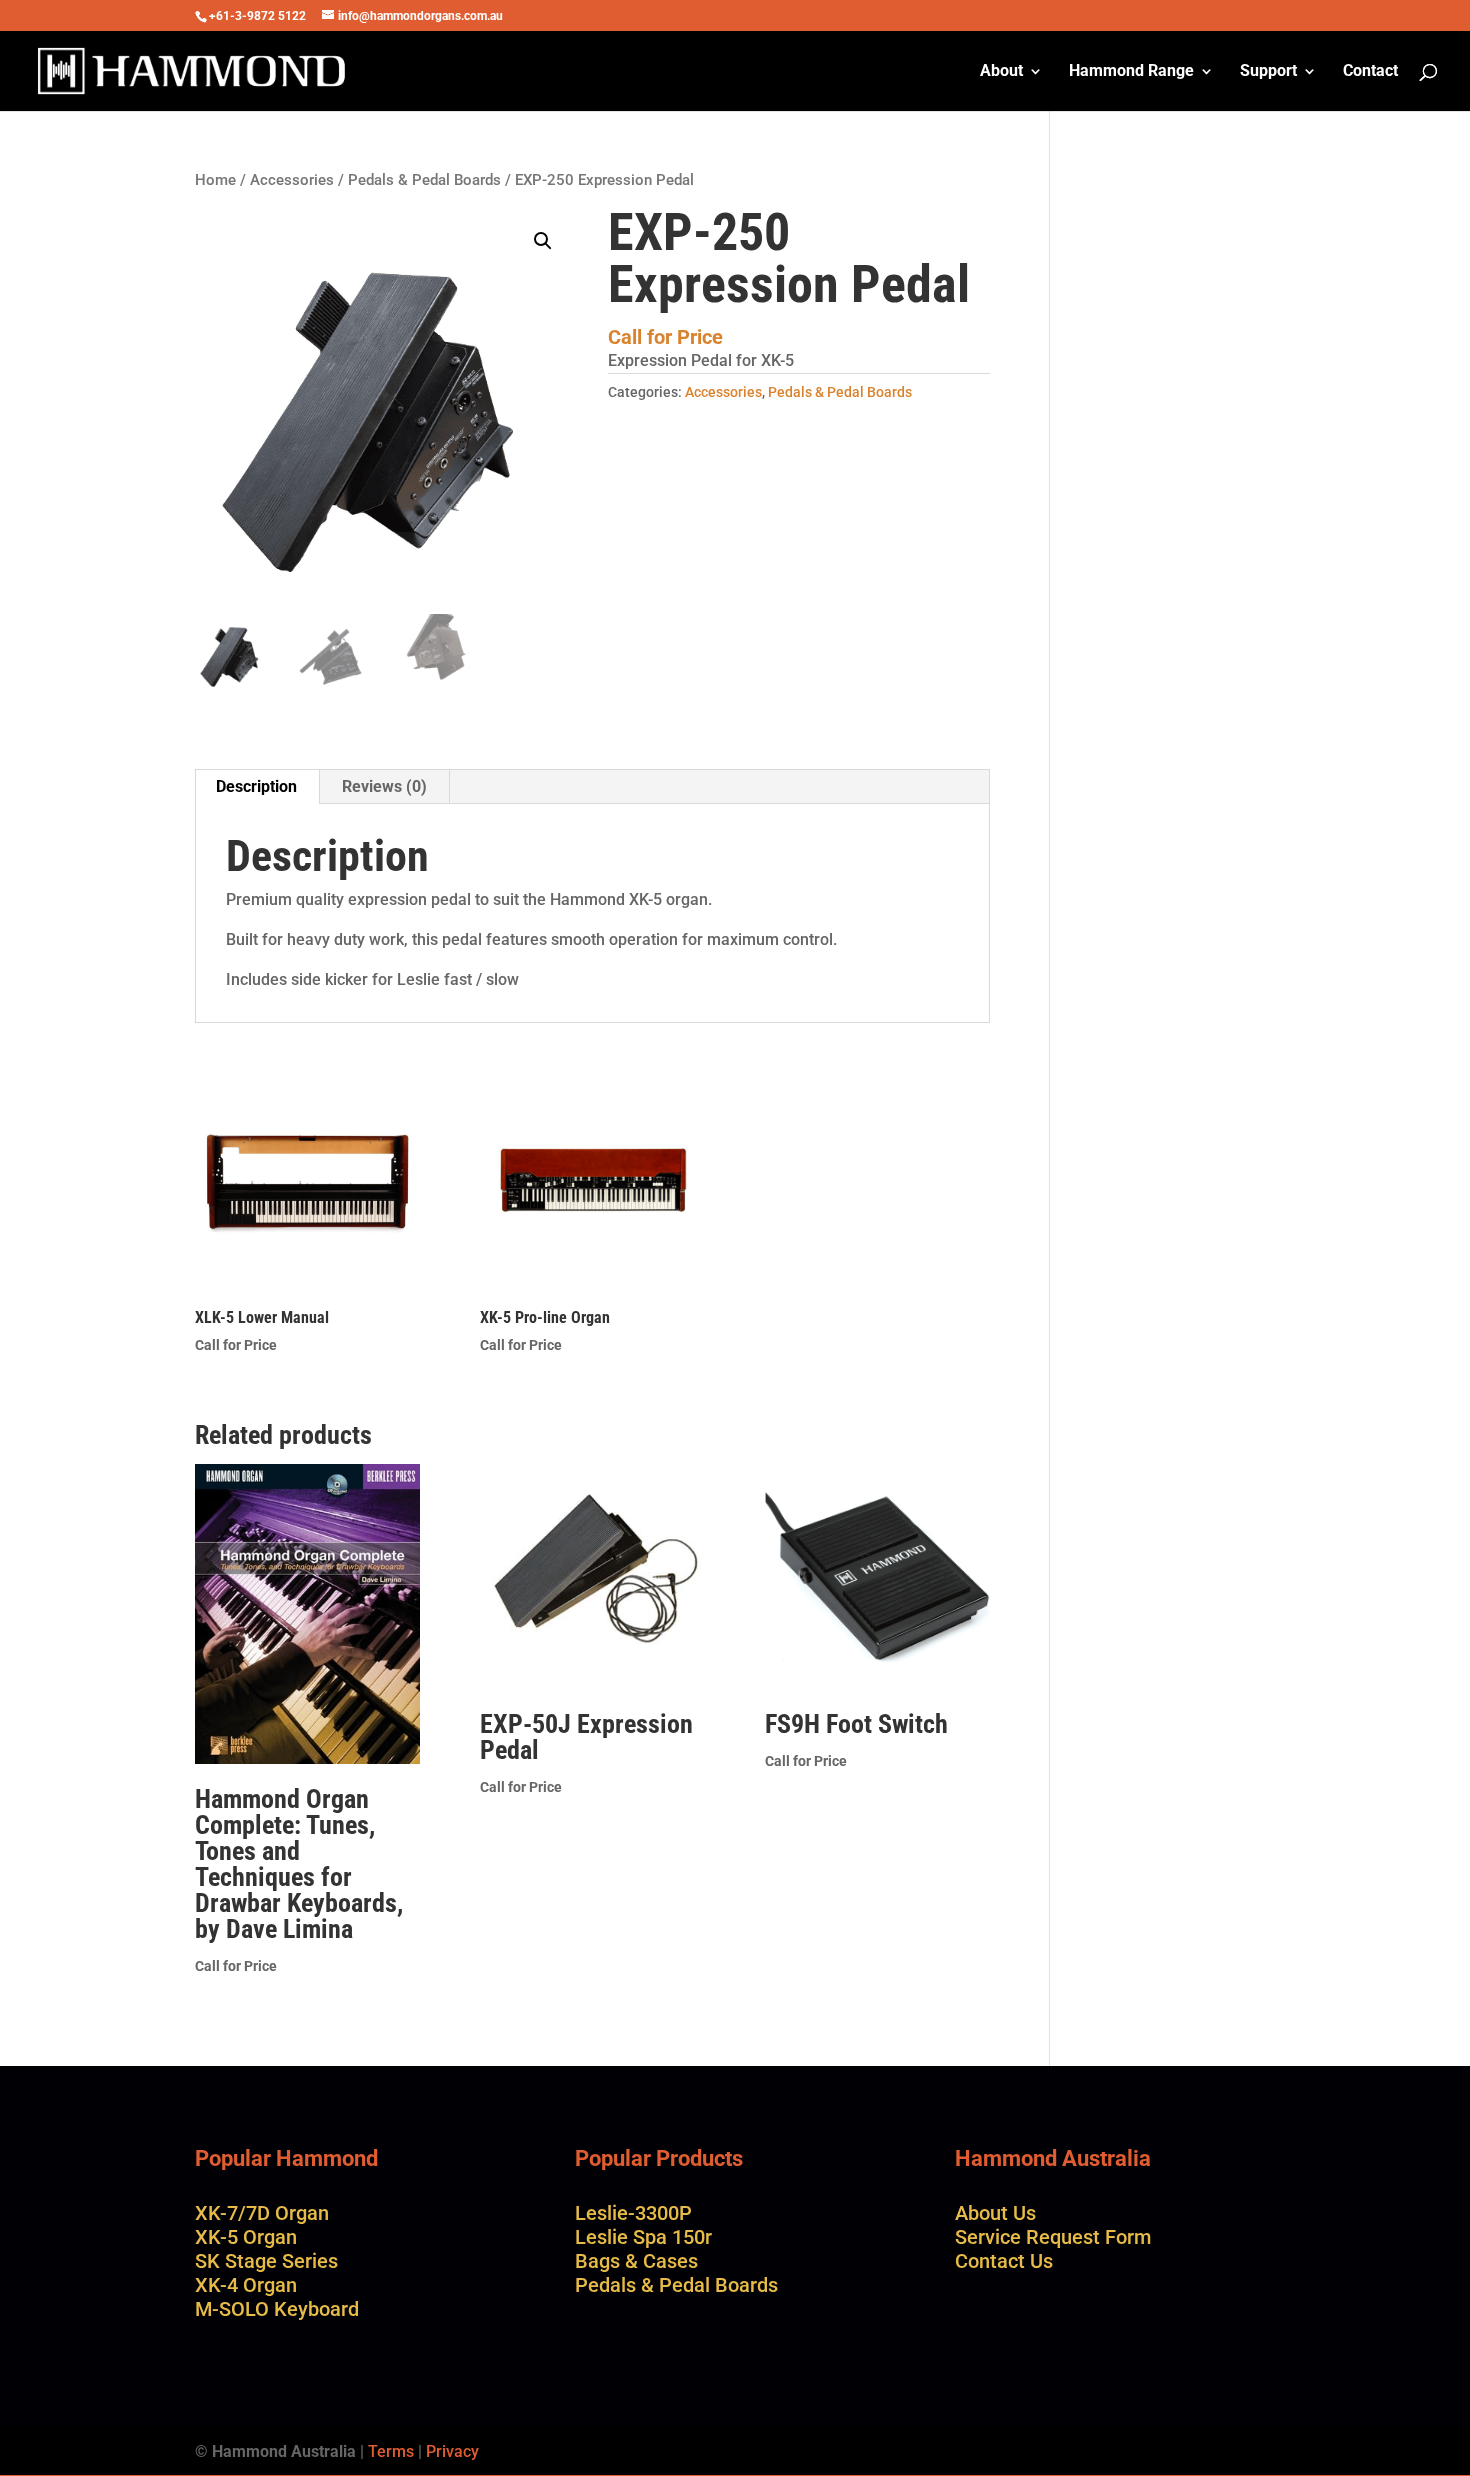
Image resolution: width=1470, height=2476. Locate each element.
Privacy (452, 2451)
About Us (995, 2213)
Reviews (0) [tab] (384, 786)
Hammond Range (1131, 72)
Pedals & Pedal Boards (424, 180)
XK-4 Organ (246, 2285)
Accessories (292, 180)
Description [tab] (256, 786)
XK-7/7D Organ (262, 2213)
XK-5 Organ (246, 2237)
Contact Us (1004, 2261)
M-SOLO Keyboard (277, 2309)
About (1001, 72)
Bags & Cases (636, 2261)
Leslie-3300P (633, 2213)
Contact (1370, 72)
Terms (391, 2451)
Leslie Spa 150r (643, 2237)
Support (1268, 72)
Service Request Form (1053, 2237)
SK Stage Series (266, 2261)
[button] (543, 241)
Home (215, 180)
